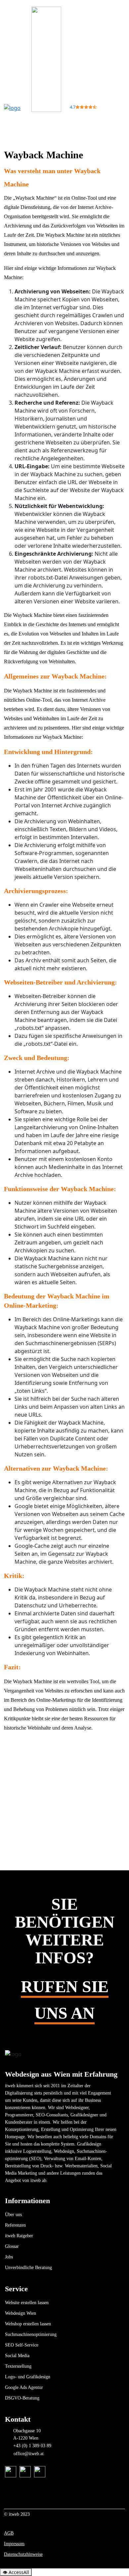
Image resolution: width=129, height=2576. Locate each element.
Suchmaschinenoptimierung (31, 2334)
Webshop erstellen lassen (28, 2324)
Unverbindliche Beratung (28, 2268)
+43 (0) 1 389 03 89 (32, 2446)
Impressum (14, 2544)
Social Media (17, 2356)
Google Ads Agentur (24, 2387)
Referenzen (15, 2225)
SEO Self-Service (22, 2345)
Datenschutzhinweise (23, 2554)
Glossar (12, 2246)
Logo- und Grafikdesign (28, 2377)
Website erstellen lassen (27, 2303)
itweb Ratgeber (19, 2236)
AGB (9, 2533)
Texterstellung (18, 2366)
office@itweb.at (29, 2454)
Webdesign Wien (21, 2313)
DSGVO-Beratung (22, 2398)
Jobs (9, 2257)
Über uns (13, 2215)
